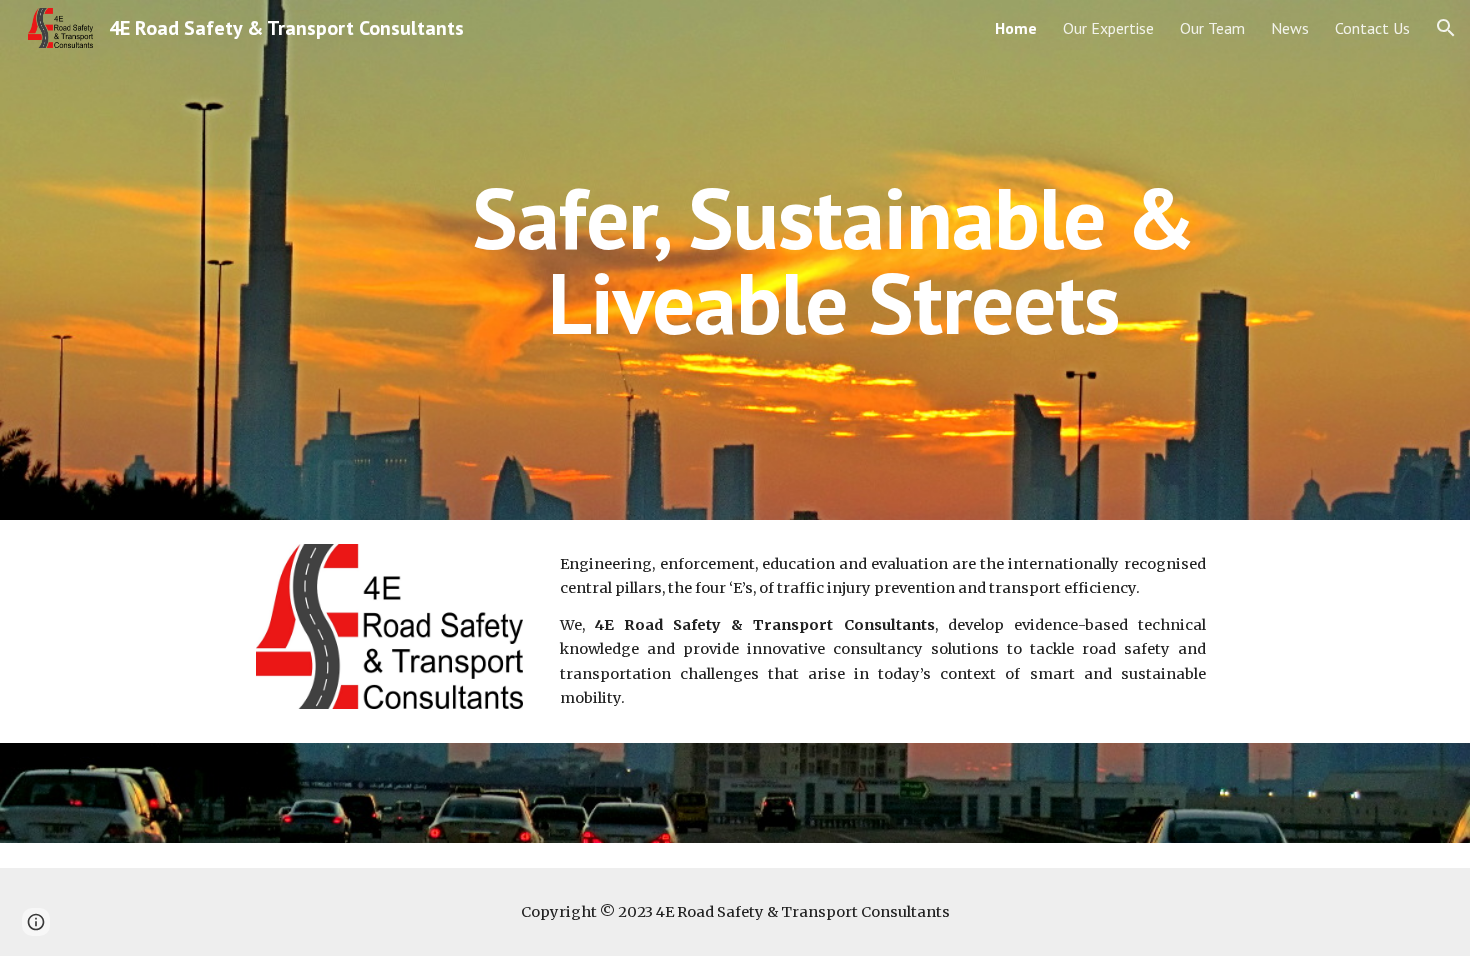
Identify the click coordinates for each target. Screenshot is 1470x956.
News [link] (1290, 28)
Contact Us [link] (1372, 28)
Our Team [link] (1212, 28)
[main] (833, 260)
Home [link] (1016, 28)
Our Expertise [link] (1108, 28)
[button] (1446, 28)
